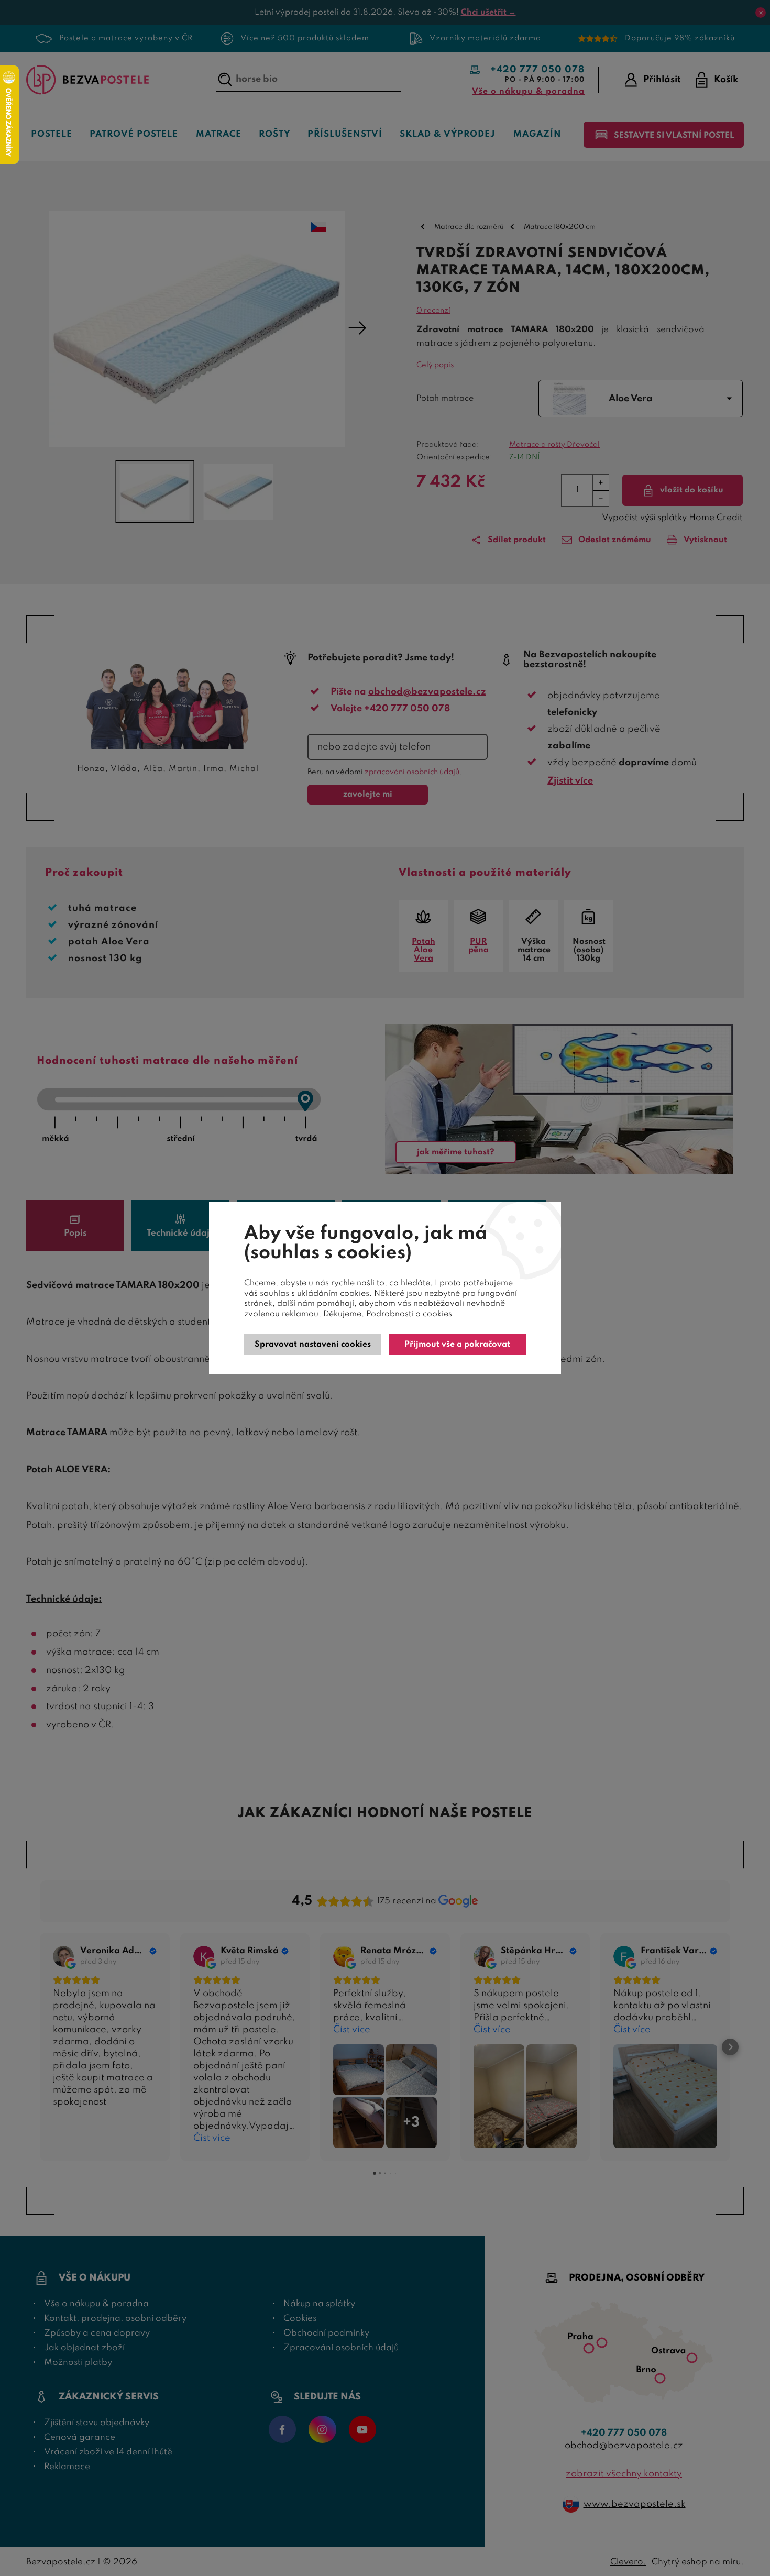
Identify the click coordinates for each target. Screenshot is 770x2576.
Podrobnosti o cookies (409, 1314)
